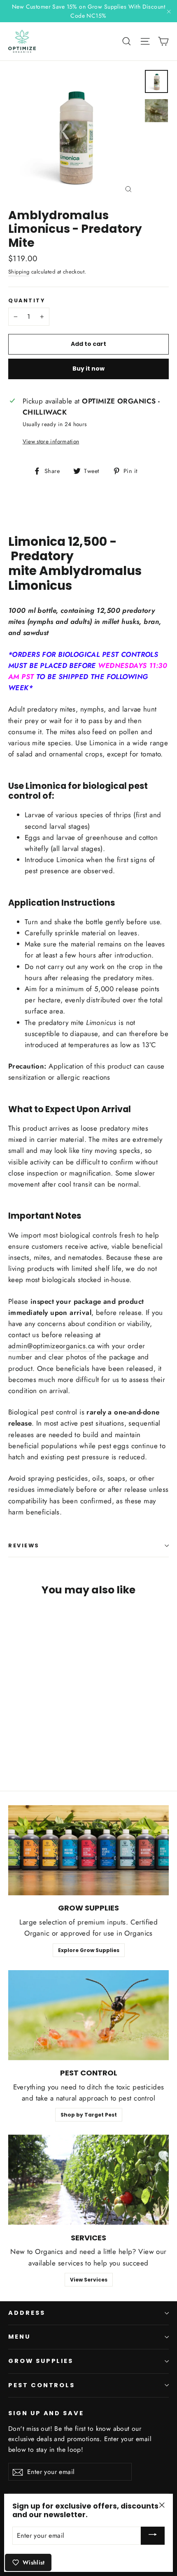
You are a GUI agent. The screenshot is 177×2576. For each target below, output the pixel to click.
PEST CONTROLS (42, 2385)
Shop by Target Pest (89, 2115)
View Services (89, 2280)
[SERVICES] (88, 2180)
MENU (19, 2337)
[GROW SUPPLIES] (88, 1850)
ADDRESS (27, 2313)
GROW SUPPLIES (41, 2361)
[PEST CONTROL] (88, 2015)
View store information (51, 441)
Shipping (19, 272)
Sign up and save (46, 2413)
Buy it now (88, 369)
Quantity (27, 300)
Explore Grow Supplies (89, 1950)
